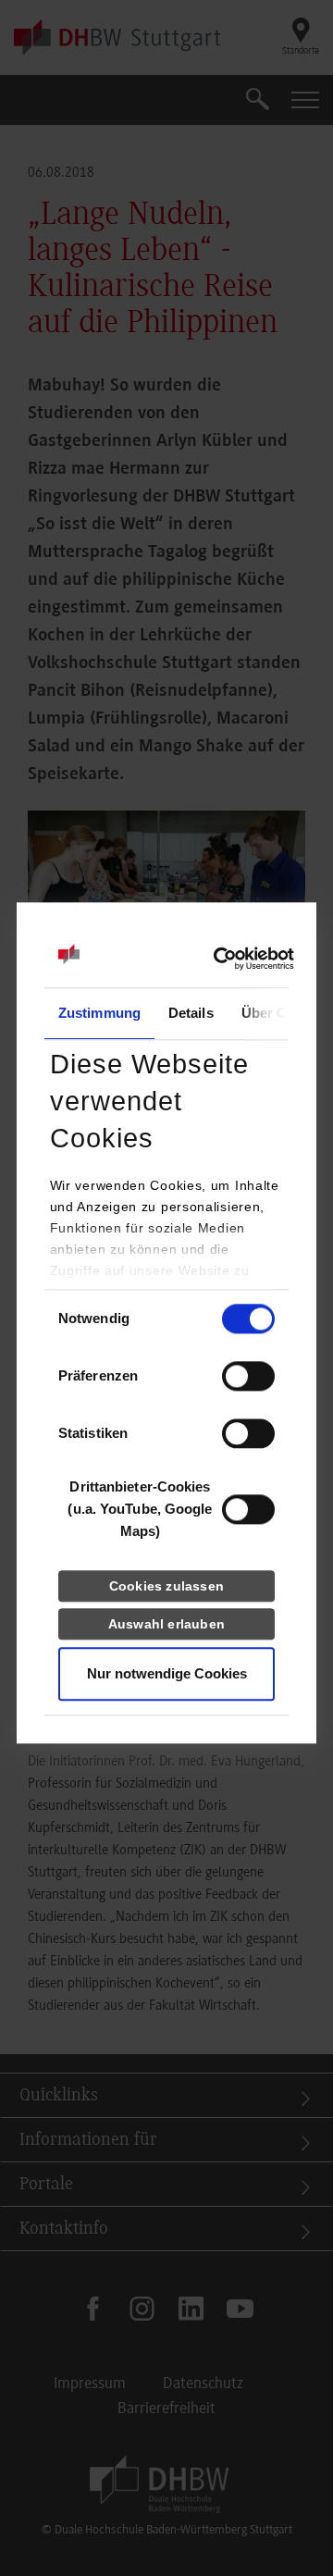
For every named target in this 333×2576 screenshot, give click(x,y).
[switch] (248, 1376)
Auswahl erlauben (166, 1624)
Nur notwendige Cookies (167, 1673)
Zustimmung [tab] (99, 1013)
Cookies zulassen (166, 1586)
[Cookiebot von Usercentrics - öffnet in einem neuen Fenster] (213, 959)
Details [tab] (191, 1013)
